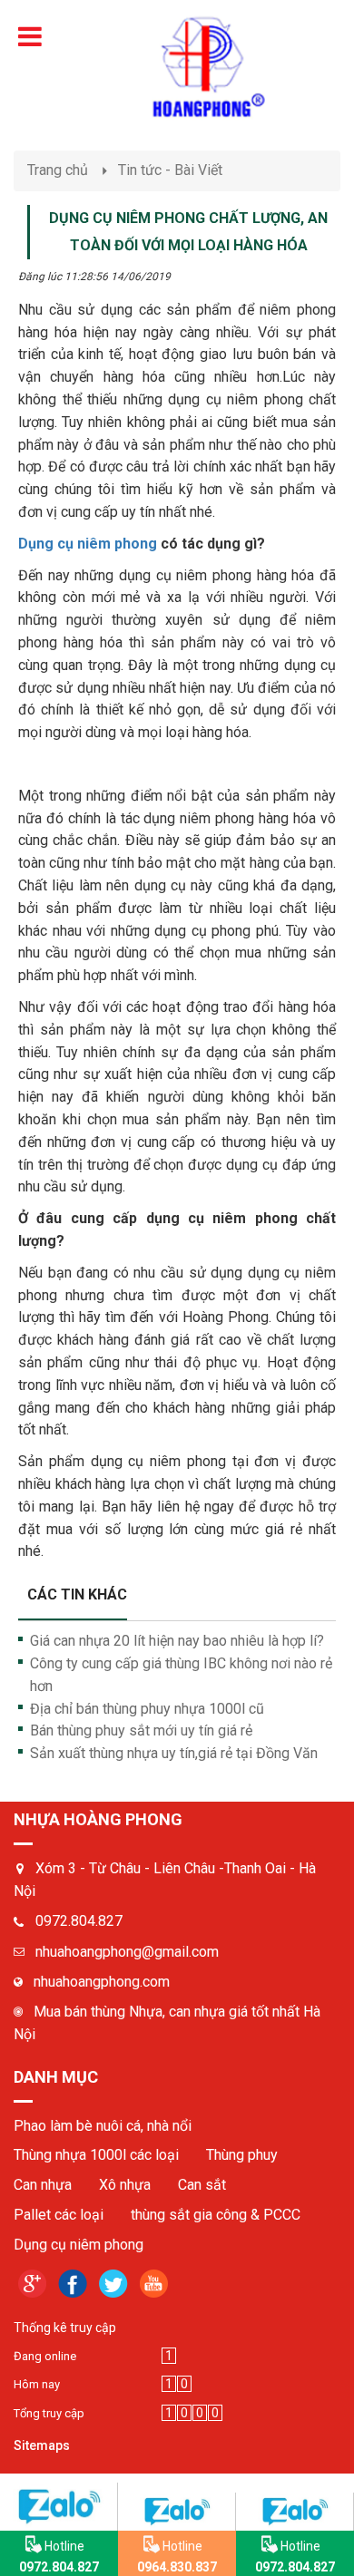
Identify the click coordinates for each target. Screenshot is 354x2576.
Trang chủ (58, 170)
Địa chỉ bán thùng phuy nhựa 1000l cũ (147, 1709)
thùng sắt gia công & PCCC (216, 2215)
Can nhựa (43, 2185)
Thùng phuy (242, 2155)
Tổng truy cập (49, 2413)
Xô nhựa (125, 2185)
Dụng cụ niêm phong (88, 544)
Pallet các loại (59, 2215)
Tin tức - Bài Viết (170, 170)
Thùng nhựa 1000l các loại (96, 2155)
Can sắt (202, 2185)
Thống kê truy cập (65, 2328)
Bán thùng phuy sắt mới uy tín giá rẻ (141, 1730)
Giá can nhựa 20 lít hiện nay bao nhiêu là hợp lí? (177, 1641)
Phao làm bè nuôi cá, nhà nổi (103, 2126)
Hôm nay (37, 2384)
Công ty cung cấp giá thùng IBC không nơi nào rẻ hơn (181, 1675)
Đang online (45, 2356)
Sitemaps (42, 2445)
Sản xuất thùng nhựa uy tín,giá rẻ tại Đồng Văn (174, 1753)
